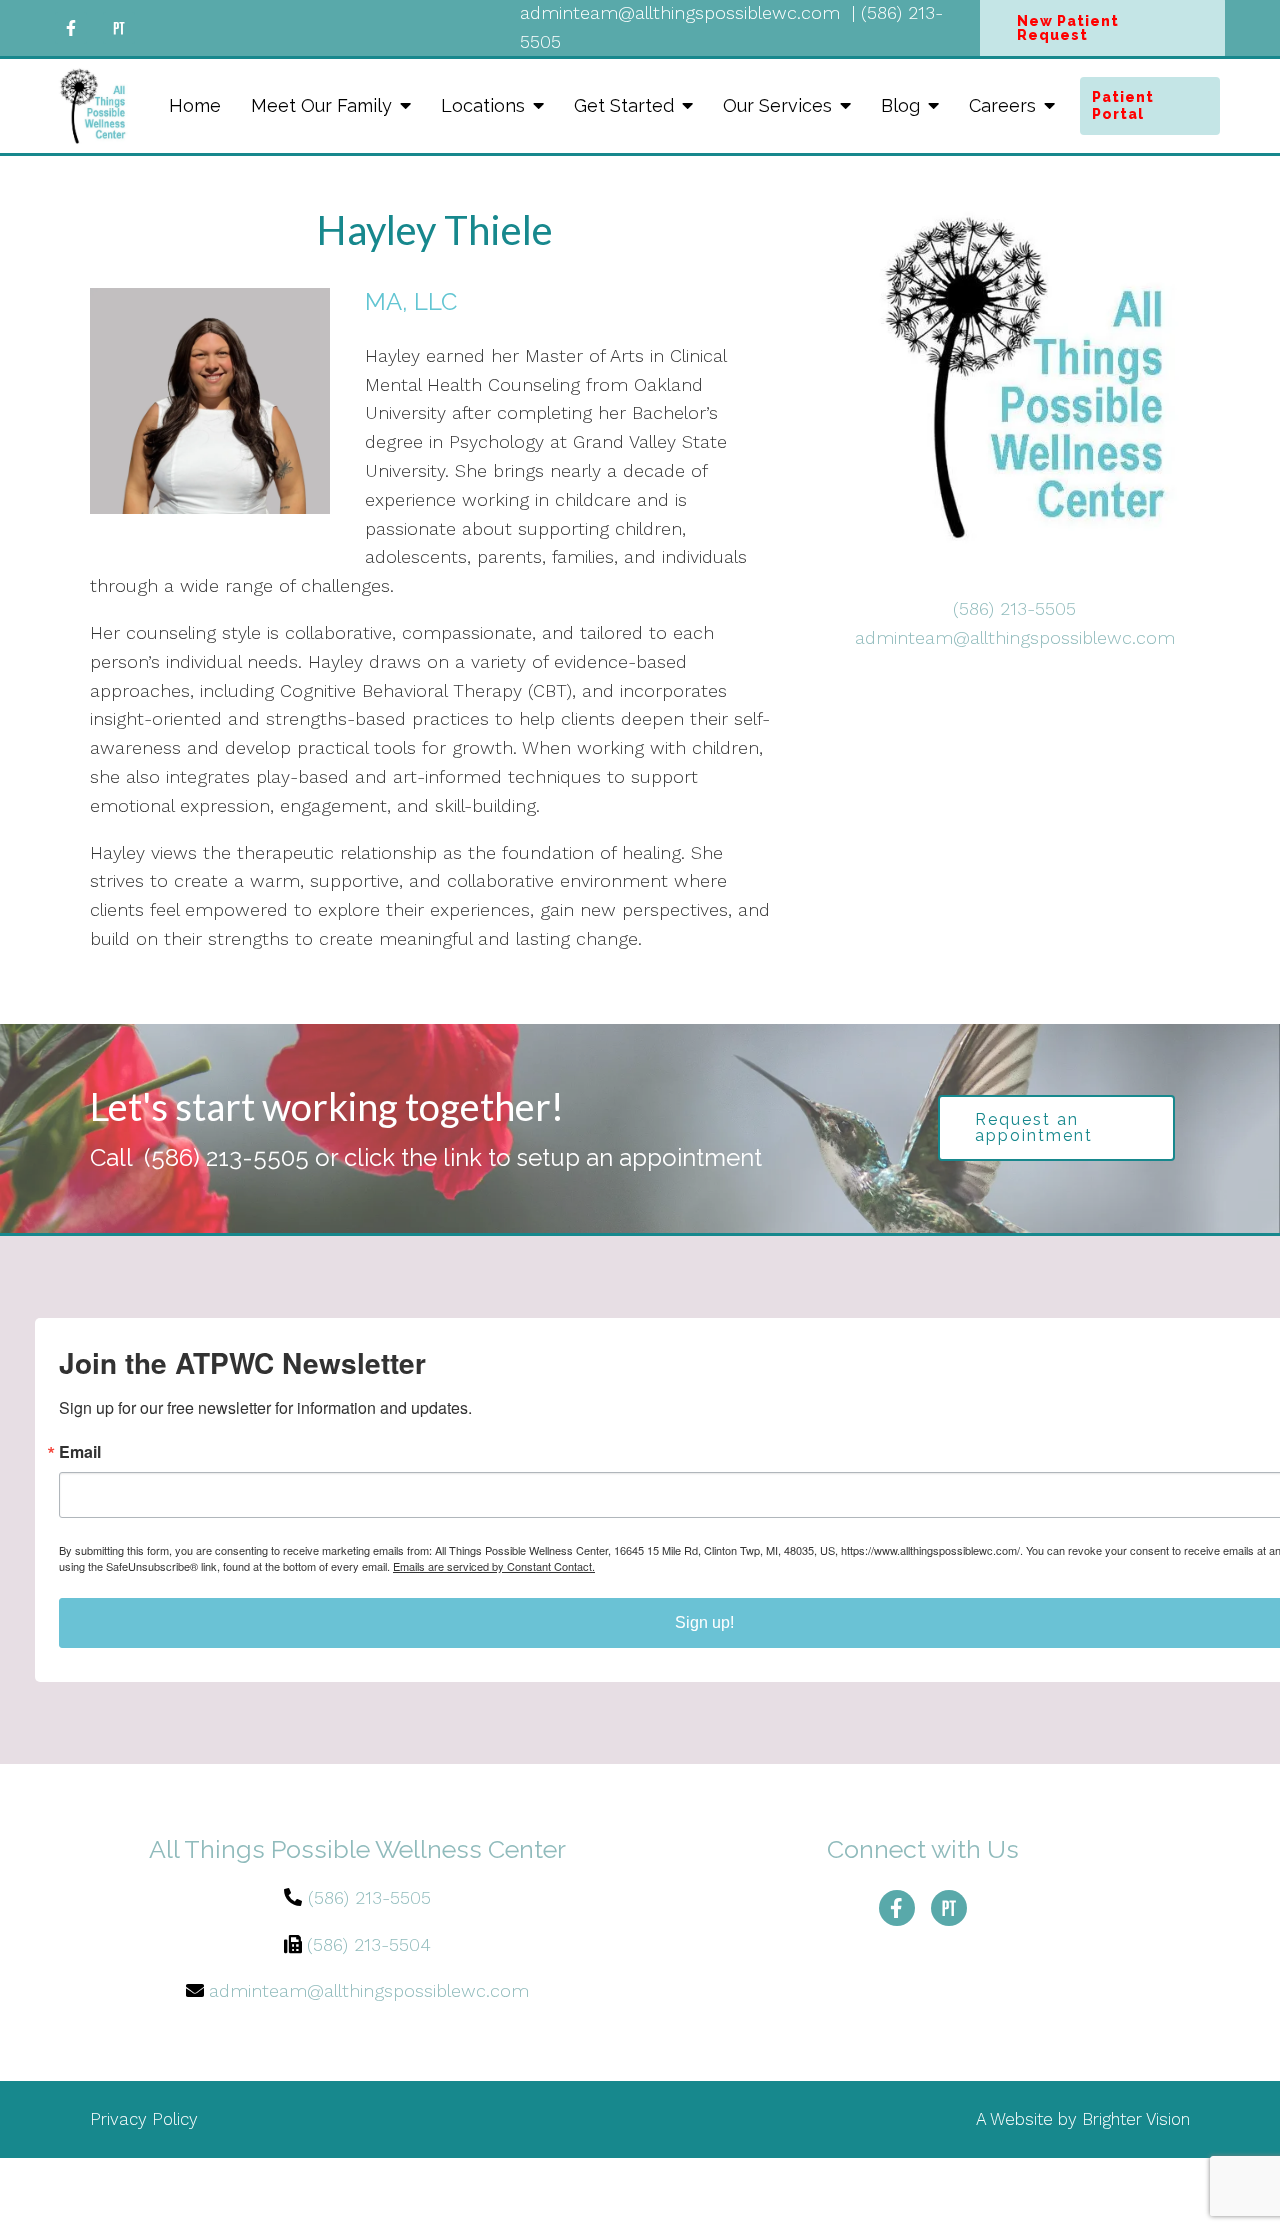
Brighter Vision (1136, 2119)
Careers (1002, 105)
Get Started (624, 105)
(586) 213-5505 (1014, 608)
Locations (483, 105)
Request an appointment (1034, 1127)
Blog (900, 105)
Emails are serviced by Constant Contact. (494, 1566)
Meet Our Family (321, 105)
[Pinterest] (119, 28)
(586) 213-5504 (369, 1944)
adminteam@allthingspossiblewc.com (1015, 637)
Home (195, 105)
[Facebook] (71, 28)
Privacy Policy (144, 2119)
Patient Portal (1123, 105)
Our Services (777, 105)
